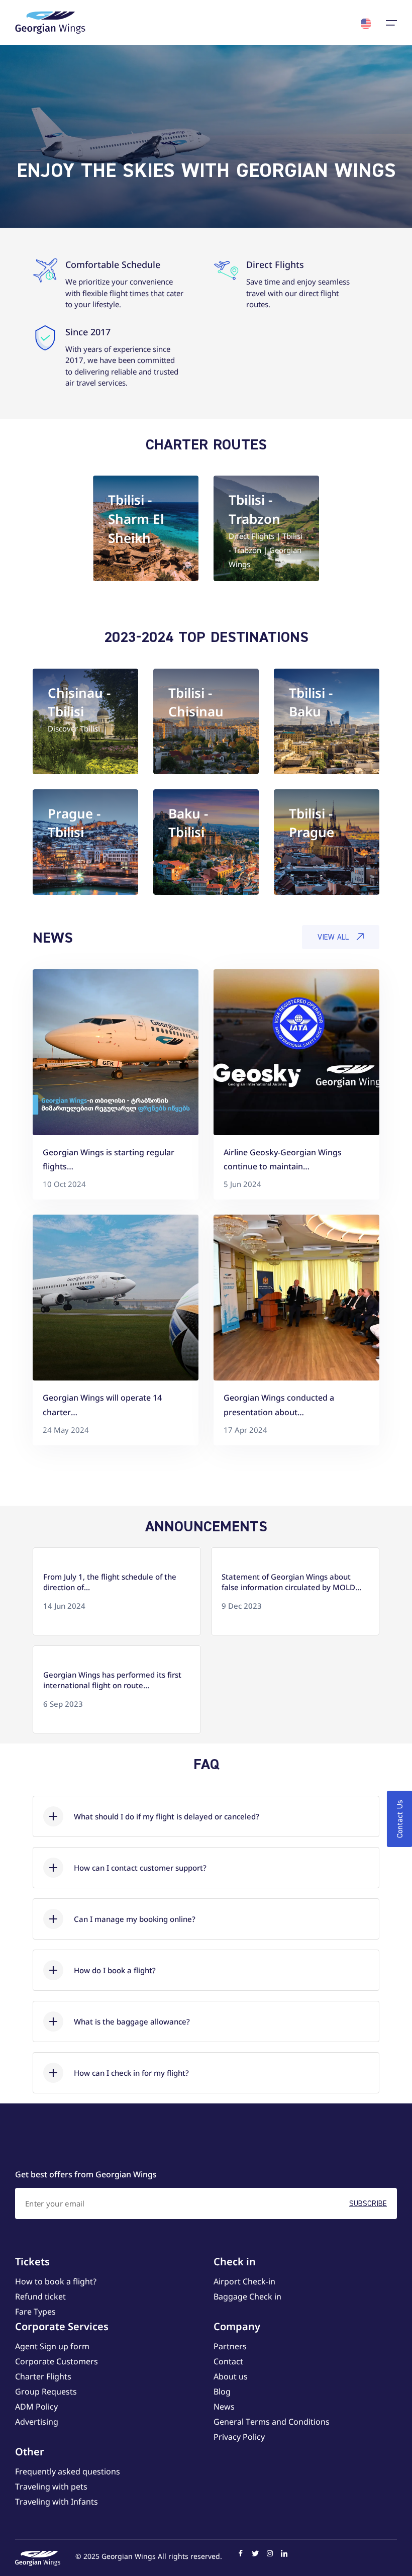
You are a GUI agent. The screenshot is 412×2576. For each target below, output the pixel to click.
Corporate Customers (57, 2361)
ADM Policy (36, 2407)
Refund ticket (40, 2296)
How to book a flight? (56, 2281)
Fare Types (35, 2312)
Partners (230, 2346)
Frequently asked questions (68, 2471)
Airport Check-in (244, 2281)
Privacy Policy (239, 2437)
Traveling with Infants (57, 2502)
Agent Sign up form (52, 2346)
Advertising (37, 2422)
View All (333, 937)
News (224, 2407)
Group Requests (46, 2391)
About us (231, 2376)
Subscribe (368, 2203)
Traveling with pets (51, 2487)
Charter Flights (43, 2376)
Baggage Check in (247, 2296)
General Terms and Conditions (272, 2422)
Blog (222, 2391)
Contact (228, 2361)
